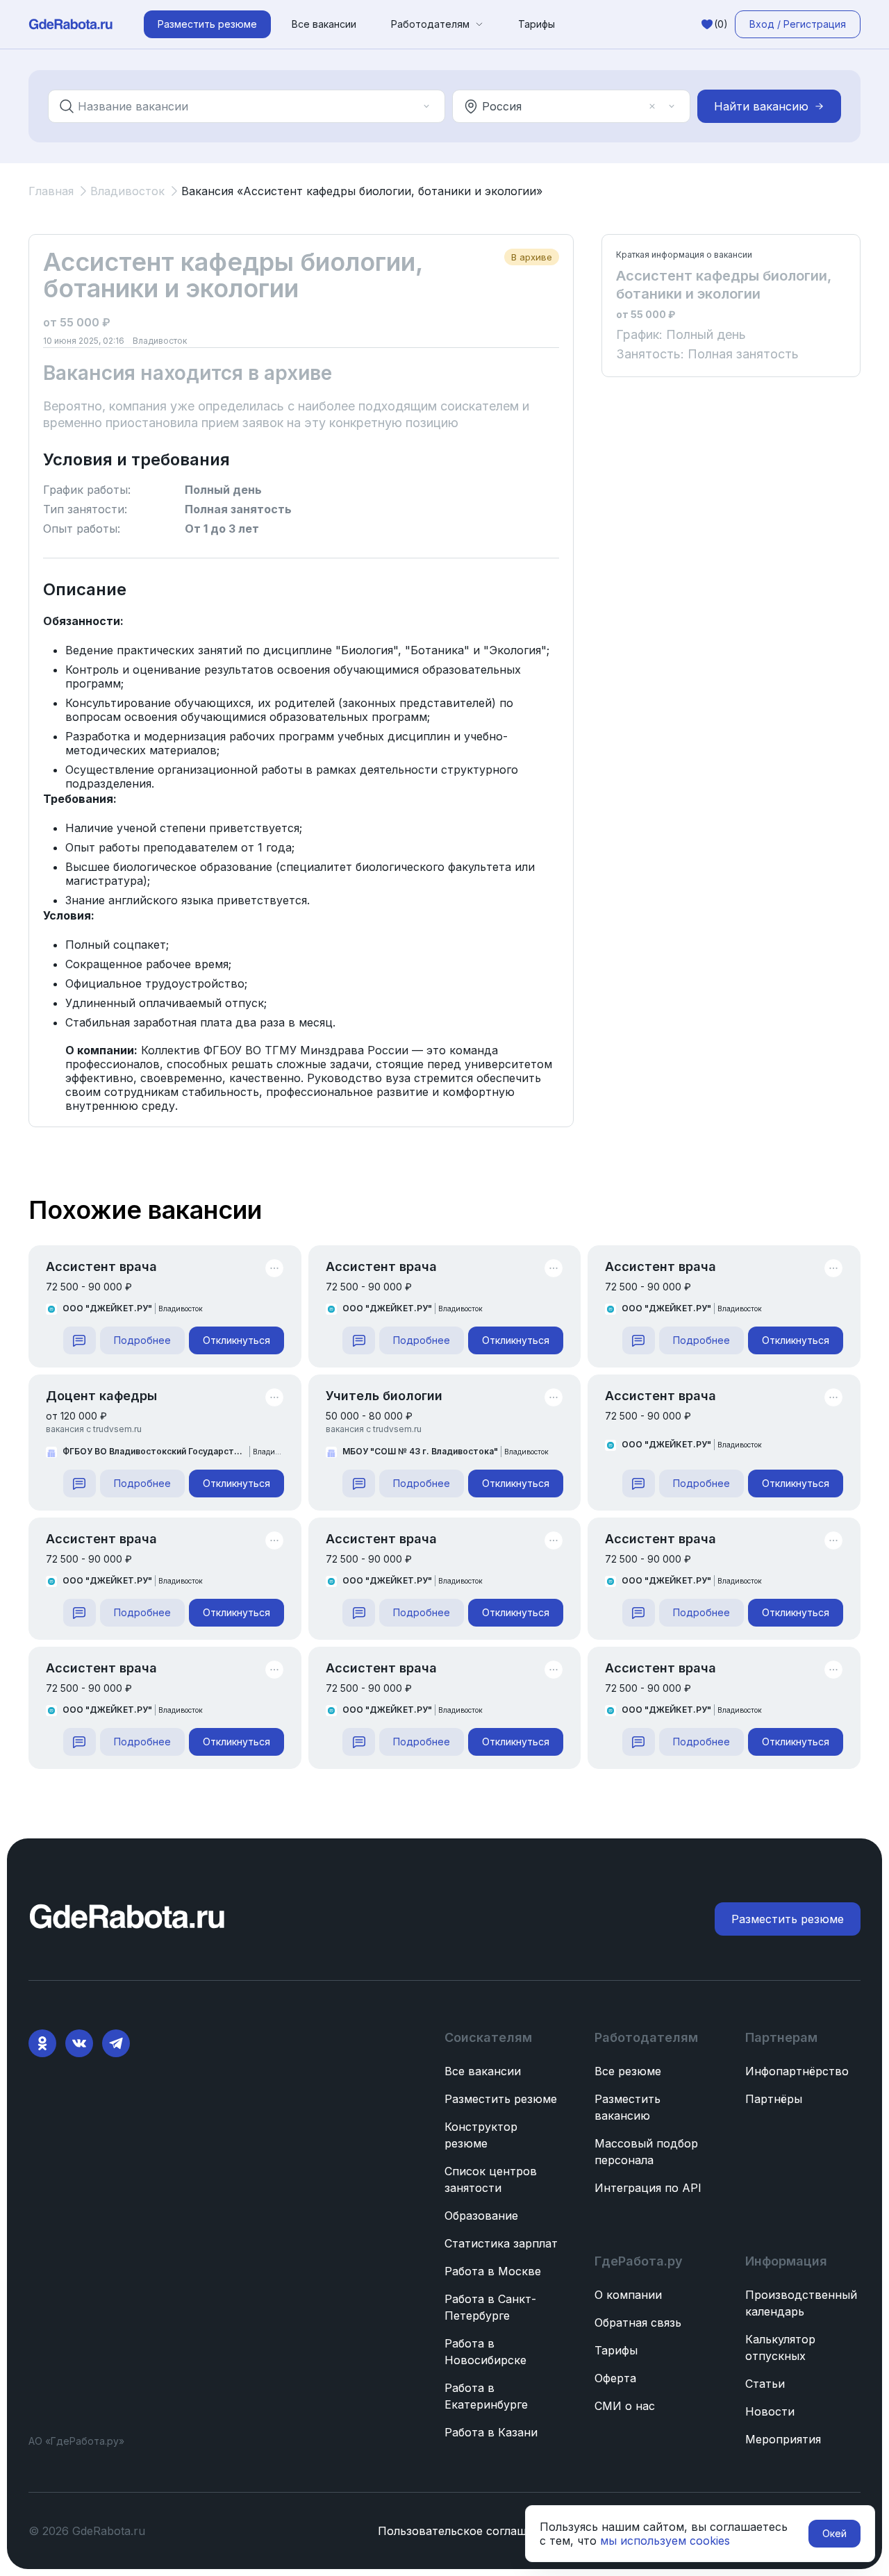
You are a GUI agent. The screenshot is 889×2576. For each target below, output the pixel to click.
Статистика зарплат (501, 2243)
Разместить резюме (501, 2099)
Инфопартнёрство (797, 2071)
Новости (770, 2411)
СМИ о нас (625, 2406)
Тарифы (537, 24)
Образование (481, 2216)
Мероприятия (783, 2439)
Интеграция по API (648, 2188)
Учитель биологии (384, 1396)
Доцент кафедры (101, 1396)
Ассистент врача (101, 1266)
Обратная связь (638, 2322)
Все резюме (628, 2071)
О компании (628, 2295)
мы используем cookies (665, 2541)
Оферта (615, 2378)
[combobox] (237, 106)
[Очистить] (407, 106)
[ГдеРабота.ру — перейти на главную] (71, 24)
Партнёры (774, 2099)
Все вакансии (324, 24)
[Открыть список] (426, 106)
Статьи (765, 2384)
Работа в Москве (493, 2271)
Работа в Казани (491, 2432)
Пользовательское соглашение (465, 2531)
